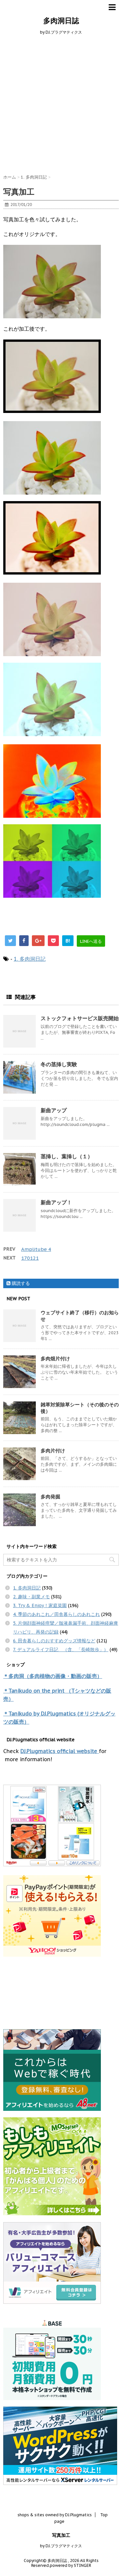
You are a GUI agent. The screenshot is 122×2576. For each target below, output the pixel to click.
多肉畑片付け (55, 1359)
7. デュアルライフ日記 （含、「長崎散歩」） (61, 1650)
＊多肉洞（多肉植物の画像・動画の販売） (53, 1676)
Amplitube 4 (36, 1249)
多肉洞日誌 (61, 21)
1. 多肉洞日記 (30, 959)
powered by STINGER (70, 2565)
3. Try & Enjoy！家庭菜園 (40, 1605)
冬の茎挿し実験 (59, 1064)
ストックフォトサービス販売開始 (80, 1018)
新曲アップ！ (56, 1202)
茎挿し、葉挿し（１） (67, 1156)
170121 (30, 1258)
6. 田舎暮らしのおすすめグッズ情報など (54, 1641)
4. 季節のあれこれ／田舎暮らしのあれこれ (56, 1614)
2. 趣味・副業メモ (31, 1597)
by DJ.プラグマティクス (61, 2546)
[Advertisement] (61, 103)
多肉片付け (53, 1451)
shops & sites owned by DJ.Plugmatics (55, 2515)
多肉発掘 (50, 1497)
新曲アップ (54, 1110)
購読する (20, 1283)
